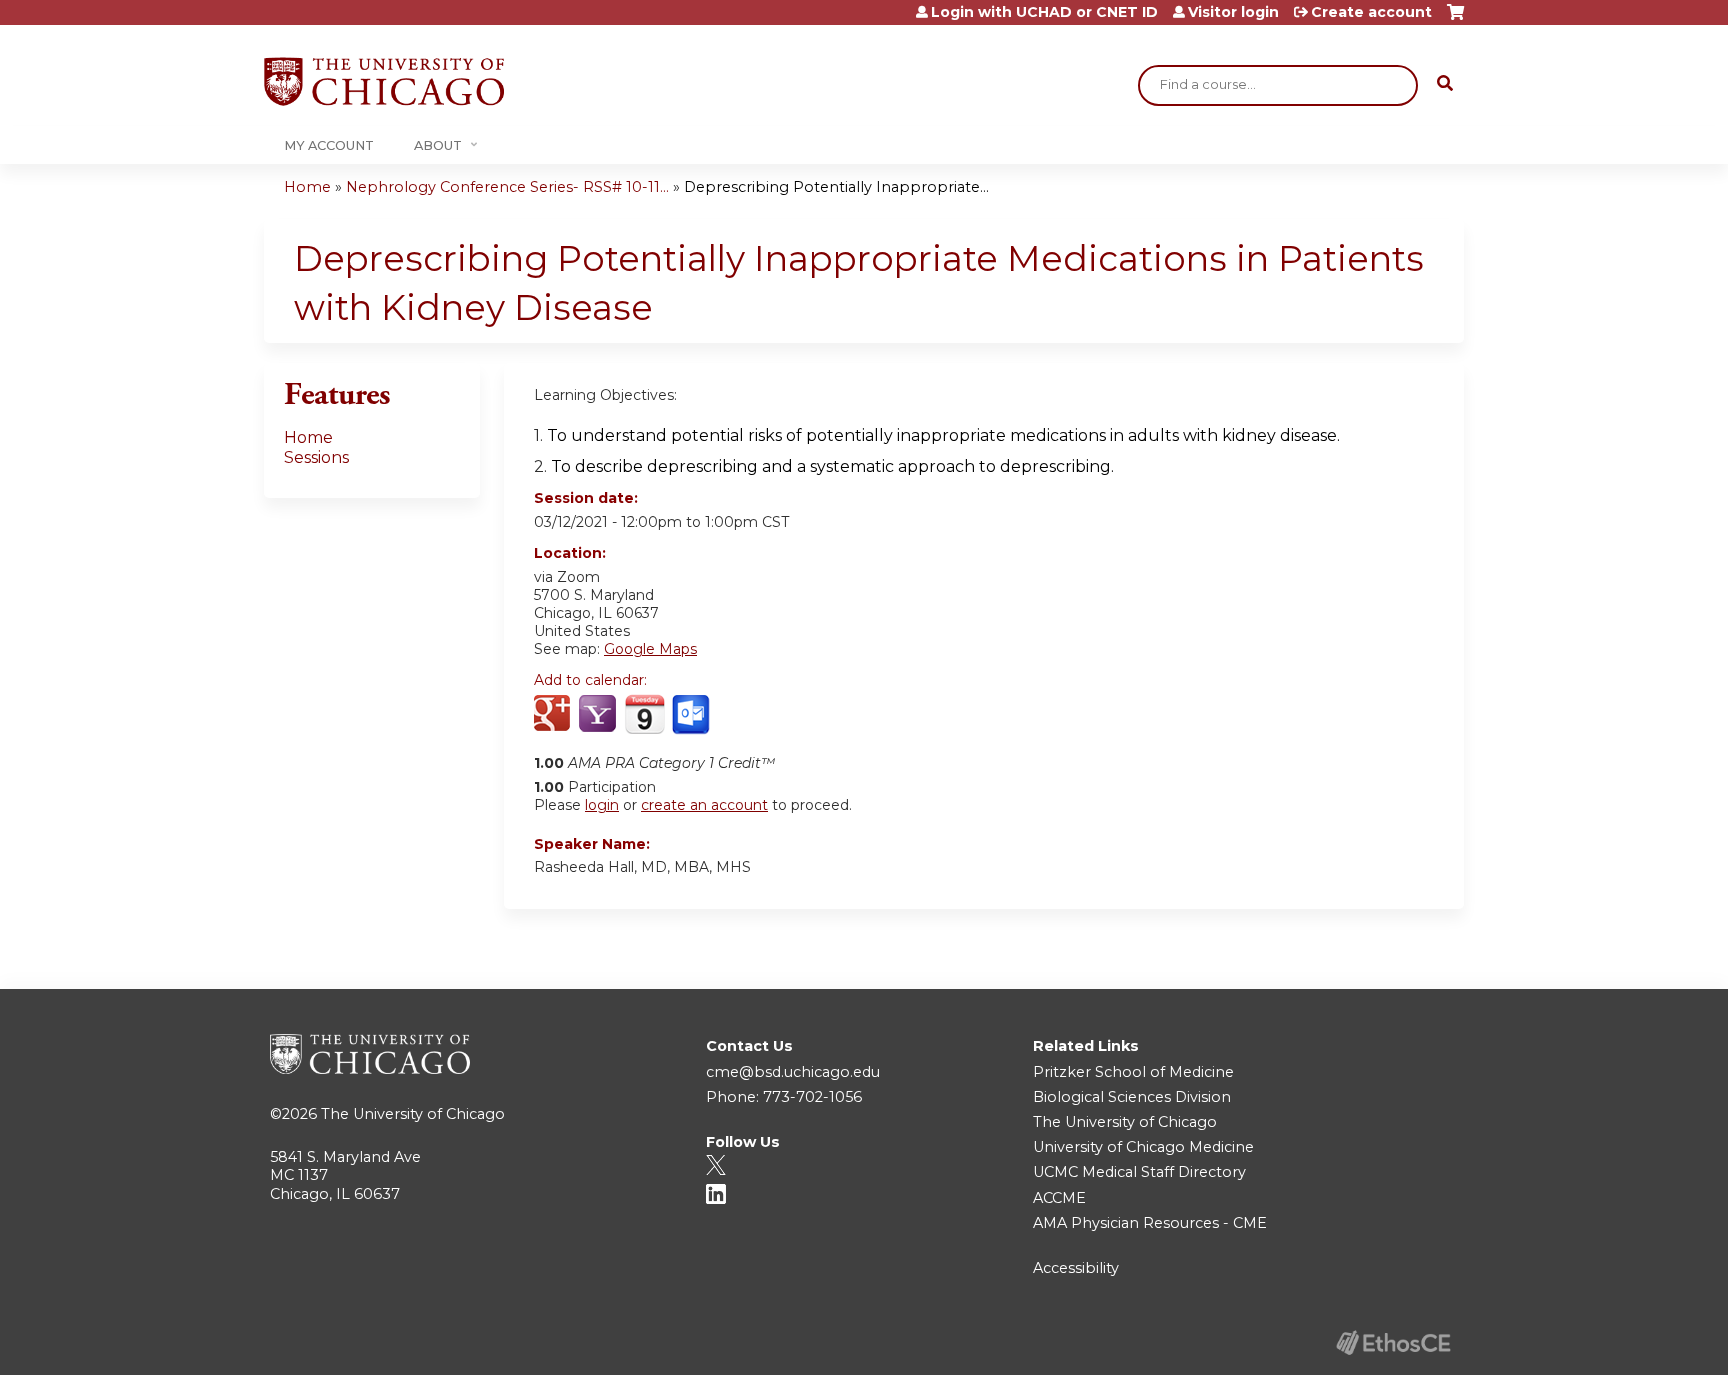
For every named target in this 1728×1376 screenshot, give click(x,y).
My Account (329, 145)
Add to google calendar (554, 715)
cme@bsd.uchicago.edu (793, 1072)
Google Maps (650, 649)
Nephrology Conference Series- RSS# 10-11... (507, 187)
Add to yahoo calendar (599, 715)
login (602, 805)
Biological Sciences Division (1132, 1097)
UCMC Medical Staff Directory (1139, 1172)
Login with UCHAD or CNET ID (1044, 12)
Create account (1371, 12)
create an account (704, 805)
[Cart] (1455, 19)
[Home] (384, 81)
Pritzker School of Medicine (1133, 1072)
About (438, 145)
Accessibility (1076, 1268)
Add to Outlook (692, 715)
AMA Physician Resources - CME (1150, 1223)
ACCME (1059, 1198)
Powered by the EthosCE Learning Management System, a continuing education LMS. (1393, 1342)
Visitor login (1233, 12)
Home (307, 187)
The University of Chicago (413, 1114)
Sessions (316, 457)
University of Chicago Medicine (1143, 1147)
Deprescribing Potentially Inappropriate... (836, 187)
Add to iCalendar (644, 714)
